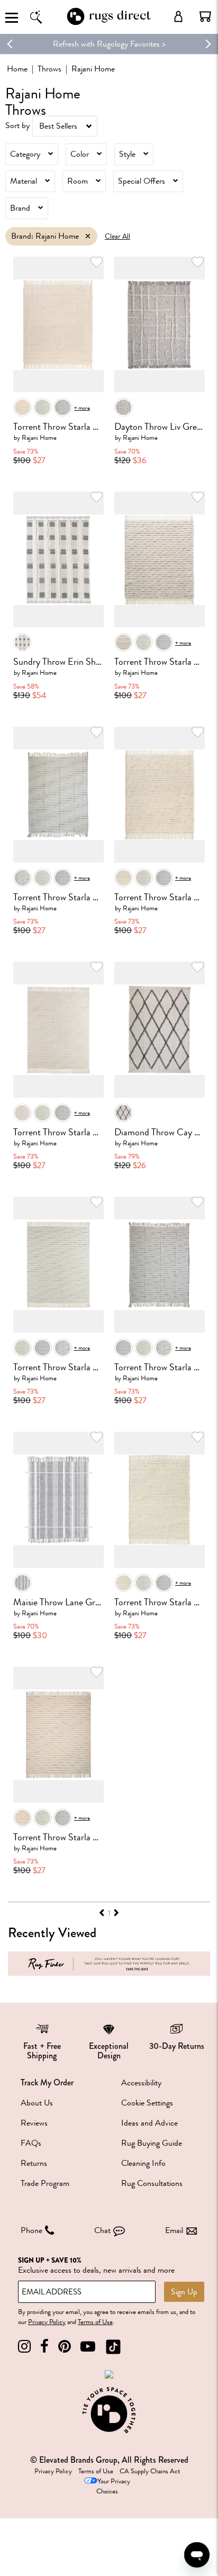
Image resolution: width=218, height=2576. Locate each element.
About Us (37, 2103)
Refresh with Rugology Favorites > (109, 44)
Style (127, 154)
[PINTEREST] (65, 2347)
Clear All (117, 236)
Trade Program (45, 2183)
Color (80, 154)
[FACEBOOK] (44, 2347)
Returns (34, 2163)
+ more (82, 408)
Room (78, 181)
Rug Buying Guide (152, 2143)
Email (174, 2230)
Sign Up (184, 2292)
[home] (109, 23)
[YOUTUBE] (88, 2347)
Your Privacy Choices (113, 2486)
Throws (49, 69)
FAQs (31, 2143)
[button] (205, 16)
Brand (20, 208)
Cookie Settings (147, 2103)
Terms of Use (95, 2322)
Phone (31, 2230)
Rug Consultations (152, 2183)
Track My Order (47, 2082)
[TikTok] (113, 2347)
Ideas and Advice (149, 2123)
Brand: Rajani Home (45, 236)
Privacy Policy (47, 2322)
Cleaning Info (143, 2163)
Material (24, 181)
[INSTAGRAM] (24, 2347)
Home (17, 69)
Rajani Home (39, 437)
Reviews (34, 2123)
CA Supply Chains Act (150, 2471)
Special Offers (142, 181)
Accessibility (141, 2083)
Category (25, 154)
